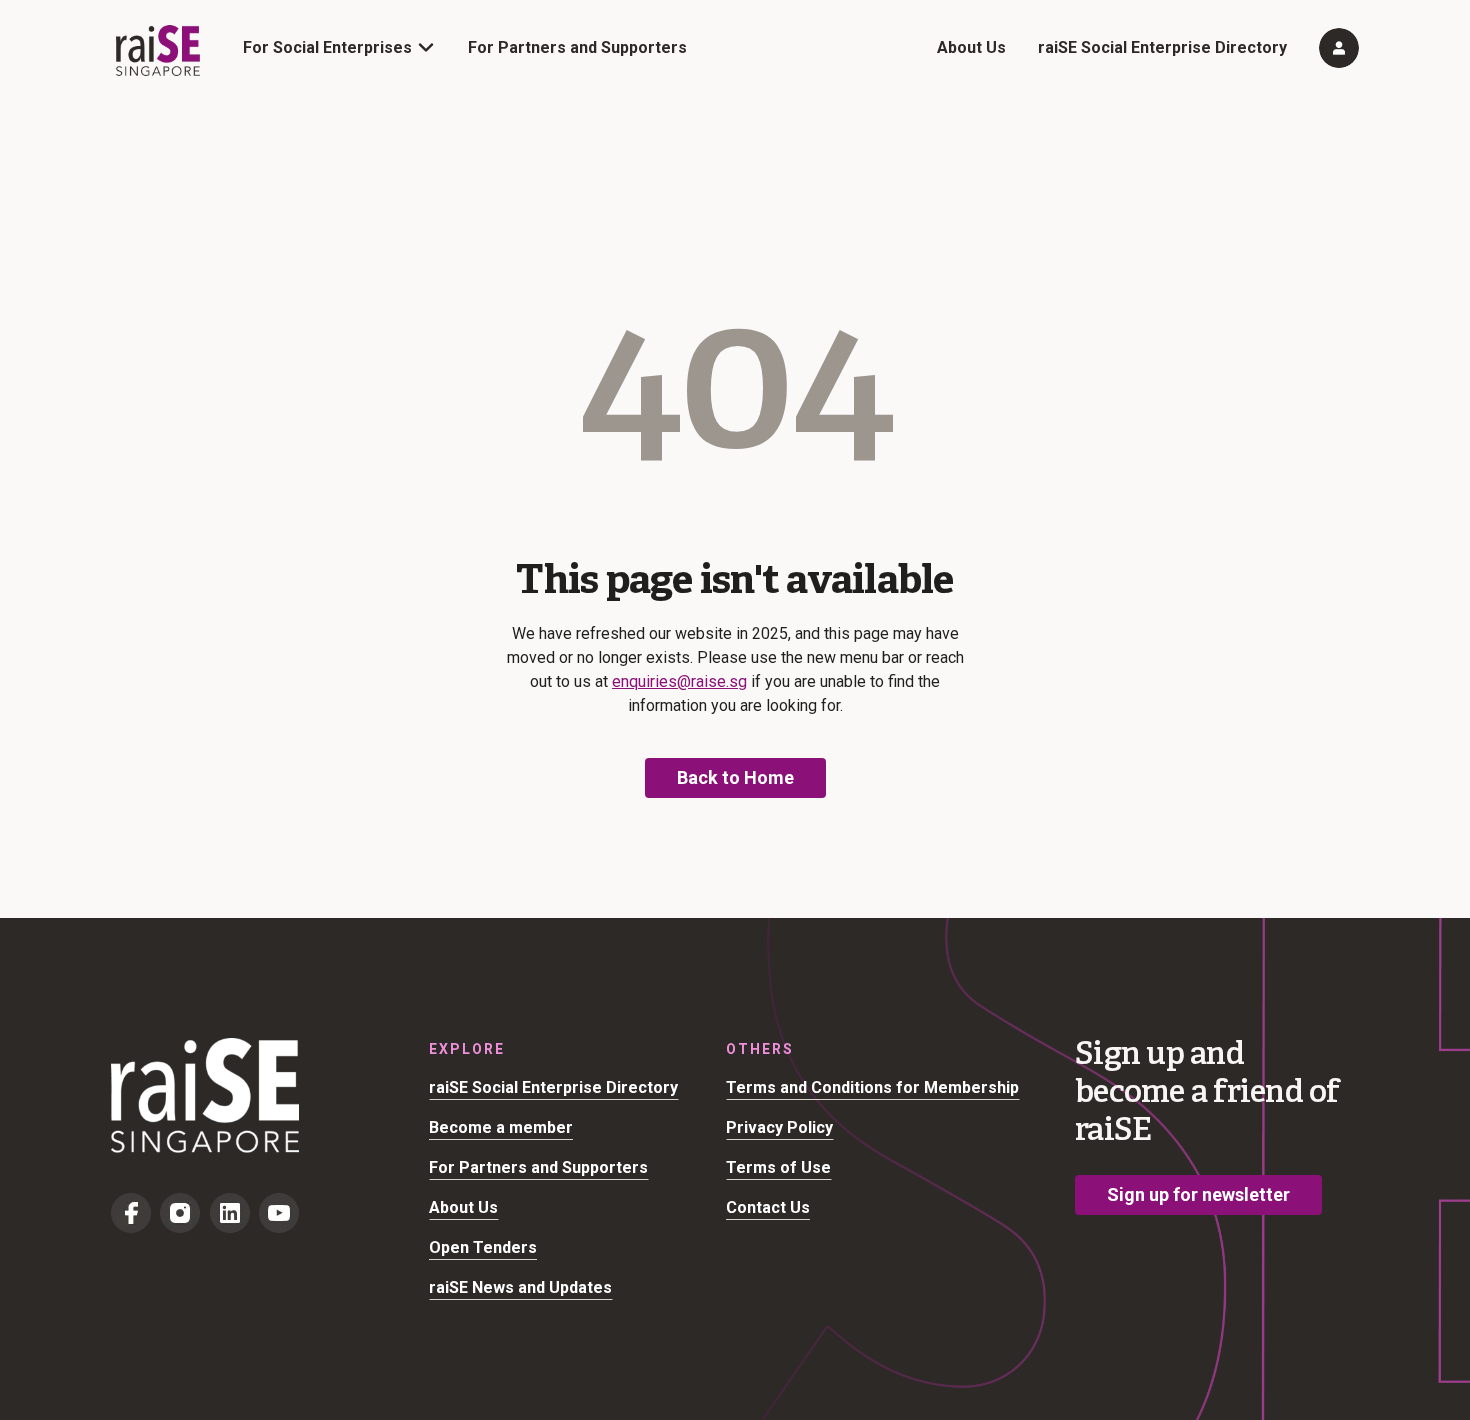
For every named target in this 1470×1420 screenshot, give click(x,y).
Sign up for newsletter (1198, 1194)
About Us (971, 47)
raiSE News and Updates (520, 1287)
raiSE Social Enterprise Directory (1162, 47)
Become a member (501, 1127)
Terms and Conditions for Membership (872, 1087)
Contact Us (768, 1207)
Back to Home (735, 777)
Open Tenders (483, 1247)
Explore (467, 1049)
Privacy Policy (779, 1127)
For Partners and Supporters (577, 47)
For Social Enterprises (327, 47)
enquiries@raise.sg (679, 681)
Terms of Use (778, 1167)
